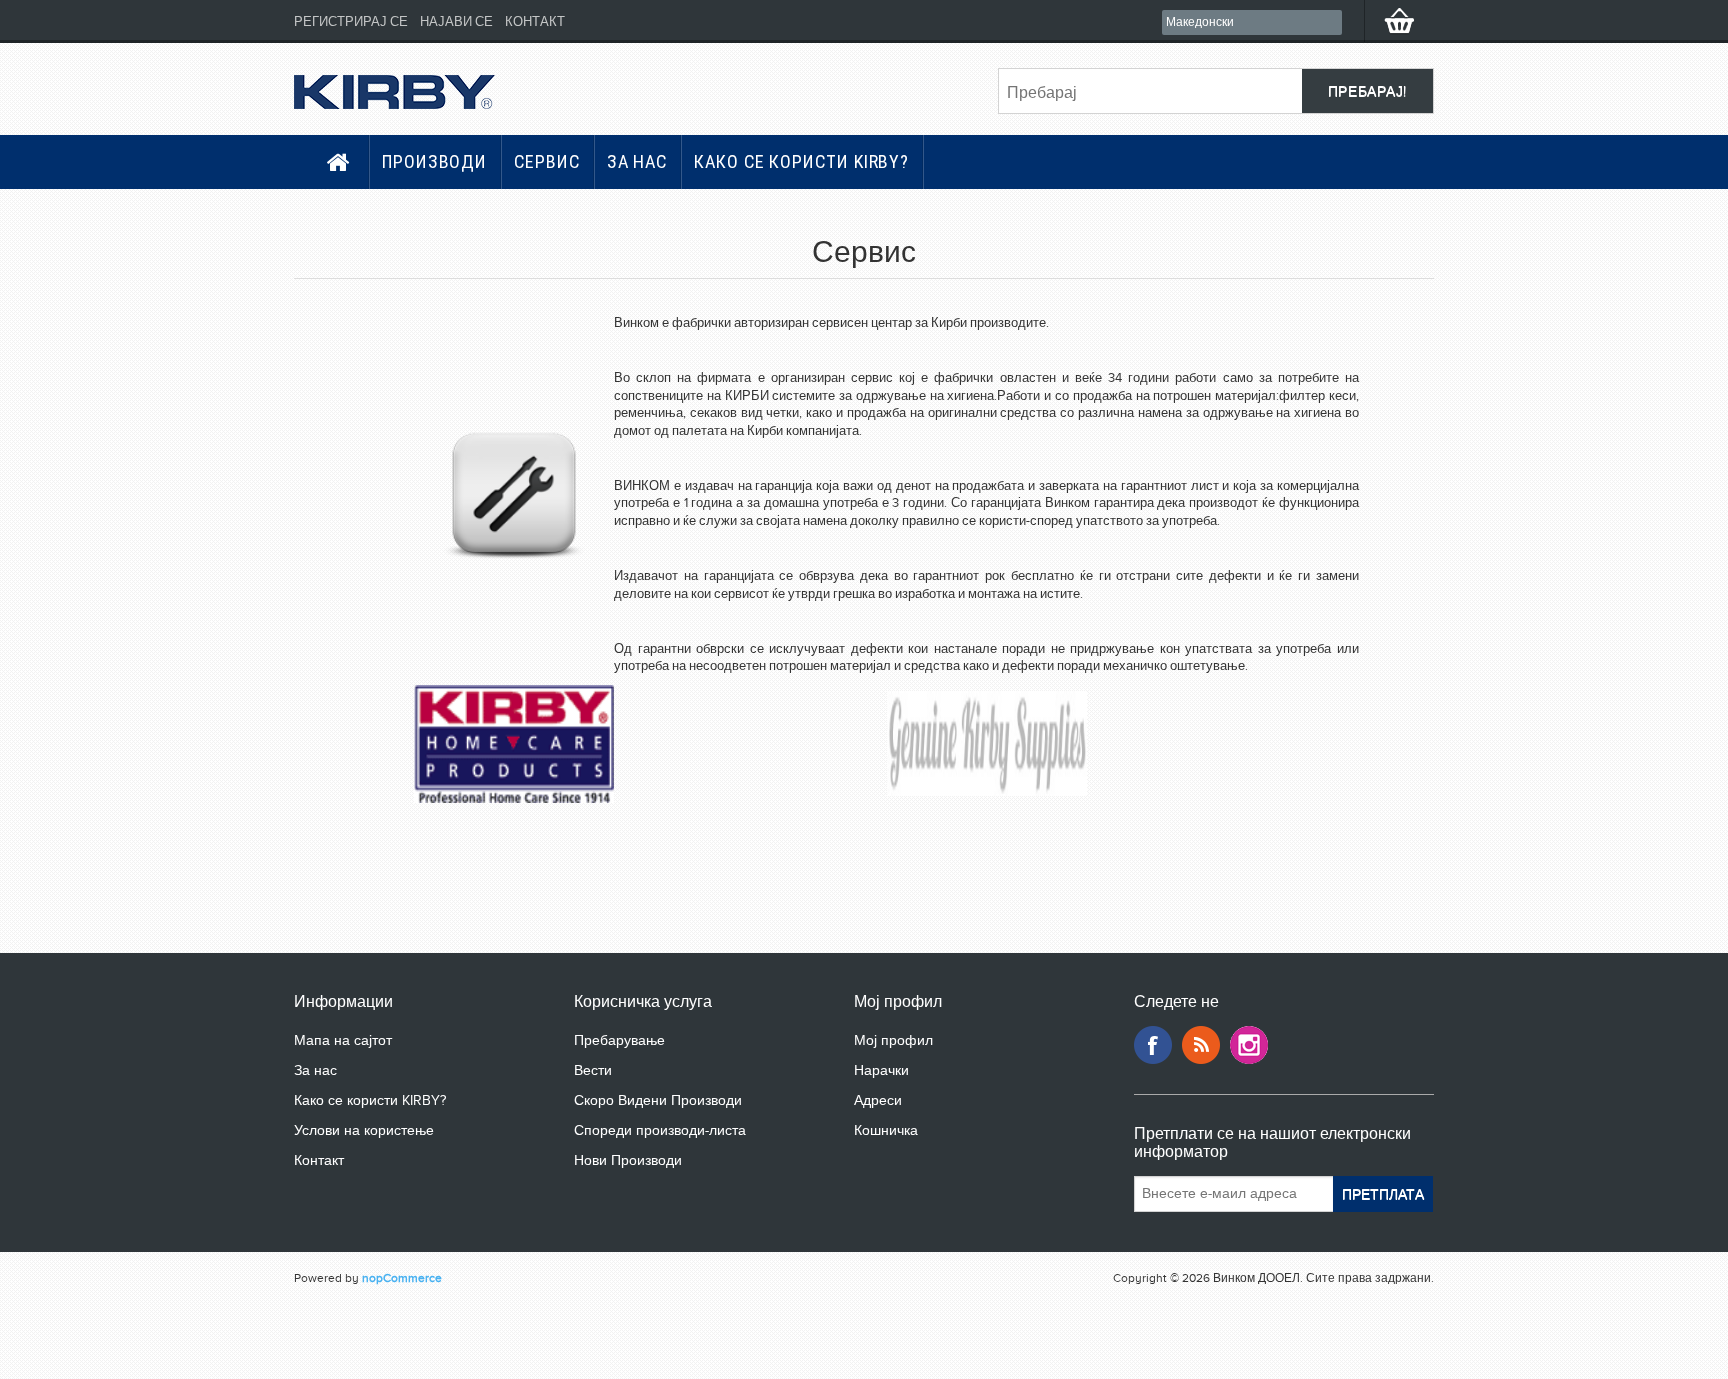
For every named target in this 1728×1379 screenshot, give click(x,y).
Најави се (456, 21)
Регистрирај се (351, 21)
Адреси (878, 1100)
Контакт (535, 21)
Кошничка (886, 1130)
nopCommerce (402, 1278)
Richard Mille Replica (58, 1326)
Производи (434, 161)
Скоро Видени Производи (658, 1100)
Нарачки (881, 1070)
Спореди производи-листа (660, 1130)
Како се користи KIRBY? (801, 161)
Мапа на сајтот (343, 1040)
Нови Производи (628, 1160)
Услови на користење (364, 1130)
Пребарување (619, 1040)
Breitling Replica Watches (70, 1356)
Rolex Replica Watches (62, 1341)
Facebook (1153, 1045)
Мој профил (893, 1040)
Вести (593, 1070)
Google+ (1249, 1045)
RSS (1201, 1045)
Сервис (546, 161)
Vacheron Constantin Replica (80, 1371)
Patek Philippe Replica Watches (87, 1311)
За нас (637, 161)
